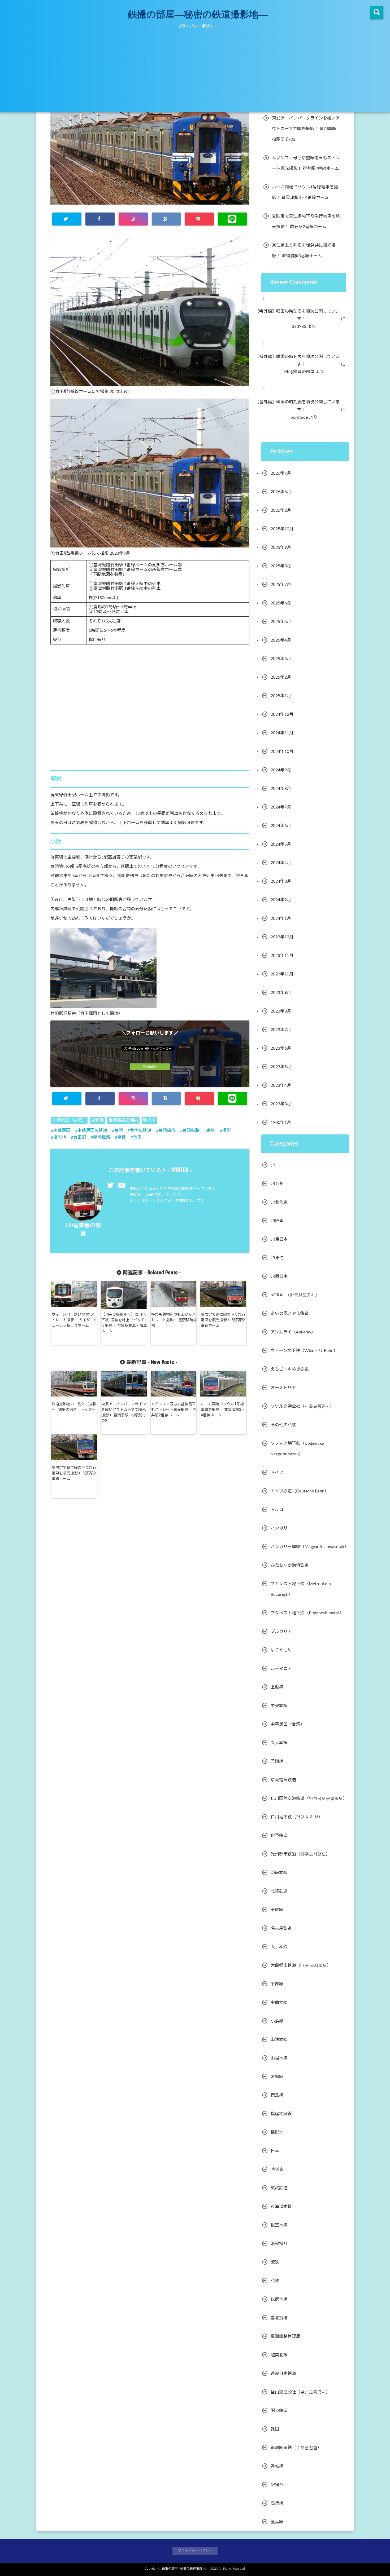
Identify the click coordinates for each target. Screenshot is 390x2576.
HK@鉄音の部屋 (303, 372)
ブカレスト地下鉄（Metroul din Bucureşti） (301, 1589)
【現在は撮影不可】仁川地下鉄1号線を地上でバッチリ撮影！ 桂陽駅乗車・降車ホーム (124, 1323)
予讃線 (277, 1761)
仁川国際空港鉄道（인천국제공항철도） (309, 1799)
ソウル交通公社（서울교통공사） (302, 1406)
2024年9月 (281, 770)
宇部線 (277, 1984)
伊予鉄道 (279, 1836)
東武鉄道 (279, 2188)
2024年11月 (282, 733)
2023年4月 (281, 1085)
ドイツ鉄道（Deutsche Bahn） (300, 1491)
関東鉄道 (279, 2411)
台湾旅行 (167, 1130)
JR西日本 (279, 1276)
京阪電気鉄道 (283, 1780)
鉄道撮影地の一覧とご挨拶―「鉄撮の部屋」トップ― (74, 1407)
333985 (303, 326)
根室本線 (279, 2225)
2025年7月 (281, 585)
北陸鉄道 (279, 1891)
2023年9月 (281, 993)
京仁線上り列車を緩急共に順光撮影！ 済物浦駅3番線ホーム (304, 251)
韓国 (275, 2429)
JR (273, 1165)
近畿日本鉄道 (283, 2374)
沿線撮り (279, 2244)
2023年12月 (282, 937)
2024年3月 (281, 881)
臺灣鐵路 (102, 1137)
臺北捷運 (279, 2318)
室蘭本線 (279, 2003)
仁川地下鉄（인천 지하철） (297, 1817)
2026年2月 (281, 510)
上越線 (277, 1687)
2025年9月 (281, 547)
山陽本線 (279, 2058)
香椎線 (277, 2466)
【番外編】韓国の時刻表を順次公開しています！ (301, 315)
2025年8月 (281, 566)
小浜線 (277, 2021)
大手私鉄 (279, 1947)
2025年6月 (281, 603)
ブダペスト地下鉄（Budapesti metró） (307, 1613)
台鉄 (211, 1130)
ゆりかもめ (281, 1650)
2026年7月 (281, 473)
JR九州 (277, 1184)
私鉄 (275, 2281)
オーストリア (283, 1388)
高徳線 (277, 2503)
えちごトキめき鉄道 (290, 1369)
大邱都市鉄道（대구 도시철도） (301, 1965)
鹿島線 (277, 2522)
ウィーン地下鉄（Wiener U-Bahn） (304, 1351)
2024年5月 (281, 844)
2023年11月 (282, 956)
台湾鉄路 (191, 1130)
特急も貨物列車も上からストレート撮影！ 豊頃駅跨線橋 (174, 1320)
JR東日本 (279, 1239)
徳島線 (277, 2095)
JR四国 (277, 1221)
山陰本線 (279, 2040)
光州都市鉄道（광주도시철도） (300, 1854)
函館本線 (279, 1873)
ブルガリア (281, 1632)
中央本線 (279, 1706)
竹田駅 (80, 1137)
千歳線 (277, 1910)
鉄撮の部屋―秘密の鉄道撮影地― (198, 14)
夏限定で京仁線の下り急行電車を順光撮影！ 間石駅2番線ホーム (223, 1320)
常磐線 (277, 2077)
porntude (303, 417)
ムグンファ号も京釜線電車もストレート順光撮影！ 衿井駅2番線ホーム (174, 1410)
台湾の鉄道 (141, 1130)
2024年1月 (281, 918)
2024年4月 (281, 863)
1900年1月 (281, 1123)
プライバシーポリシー (198, 26)
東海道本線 (281, 2207)
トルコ (277, 1510)
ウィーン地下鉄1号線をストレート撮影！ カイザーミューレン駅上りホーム (75, 1320)
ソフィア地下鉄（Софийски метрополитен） (297, 1449)
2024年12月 (282, 714)
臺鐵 (122, 1137)
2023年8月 (281, 1011)
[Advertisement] (195, 73)
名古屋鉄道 (281, 1928)
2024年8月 (281, 789)
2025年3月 (281, 659)
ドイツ (277, 1473)
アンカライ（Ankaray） (293, 1332)
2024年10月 (282, 752)
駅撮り (149, 1120)
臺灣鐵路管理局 (123, 1120)
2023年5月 (281, 1067)
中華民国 (62, 1130)
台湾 (119, 1130)
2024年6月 (281, 826)
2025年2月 (281, 677)
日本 (275, 2151)
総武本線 (279, 2299)
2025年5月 (281, 622)
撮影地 (97, 1120)
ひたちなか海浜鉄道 (290, 1565)
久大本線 (279, 1743)
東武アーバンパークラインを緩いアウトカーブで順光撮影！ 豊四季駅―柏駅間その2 (124, 1413)
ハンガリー (281, 1528)
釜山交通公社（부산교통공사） (300, 2392)
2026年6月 (281, 492)
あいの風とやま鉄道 (290, 1314)
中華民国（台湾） (69, 1120)
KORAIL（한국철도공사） (295, 1295)
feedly (151, 1067)
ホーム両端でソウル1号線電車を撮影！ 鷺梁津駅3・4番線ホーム (223, 1410)
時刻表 (277, 2170)
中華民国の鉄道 (92, 1130)
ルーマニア (281, 1669)
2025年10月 (282, 529)
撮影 (227, 1130)
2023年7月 (281, 1030)
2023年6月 (281, 1048)
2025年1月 (281, 696)
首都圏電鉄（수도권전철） (296, 2448)
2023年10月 (282, 974)
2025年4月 (281, 640)
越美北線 (279, 2355)
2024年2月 (281, 900)
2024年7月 (281, 807)
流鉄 (275, 2262)
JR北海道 (279, 1202)
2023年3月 (281, 1104)
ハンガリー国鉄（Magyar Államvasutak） (310, 1547)
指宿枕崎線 (281, 2114)
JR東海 (277, 1258)
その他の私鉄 (283, 1425)
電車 (137, 1137)
